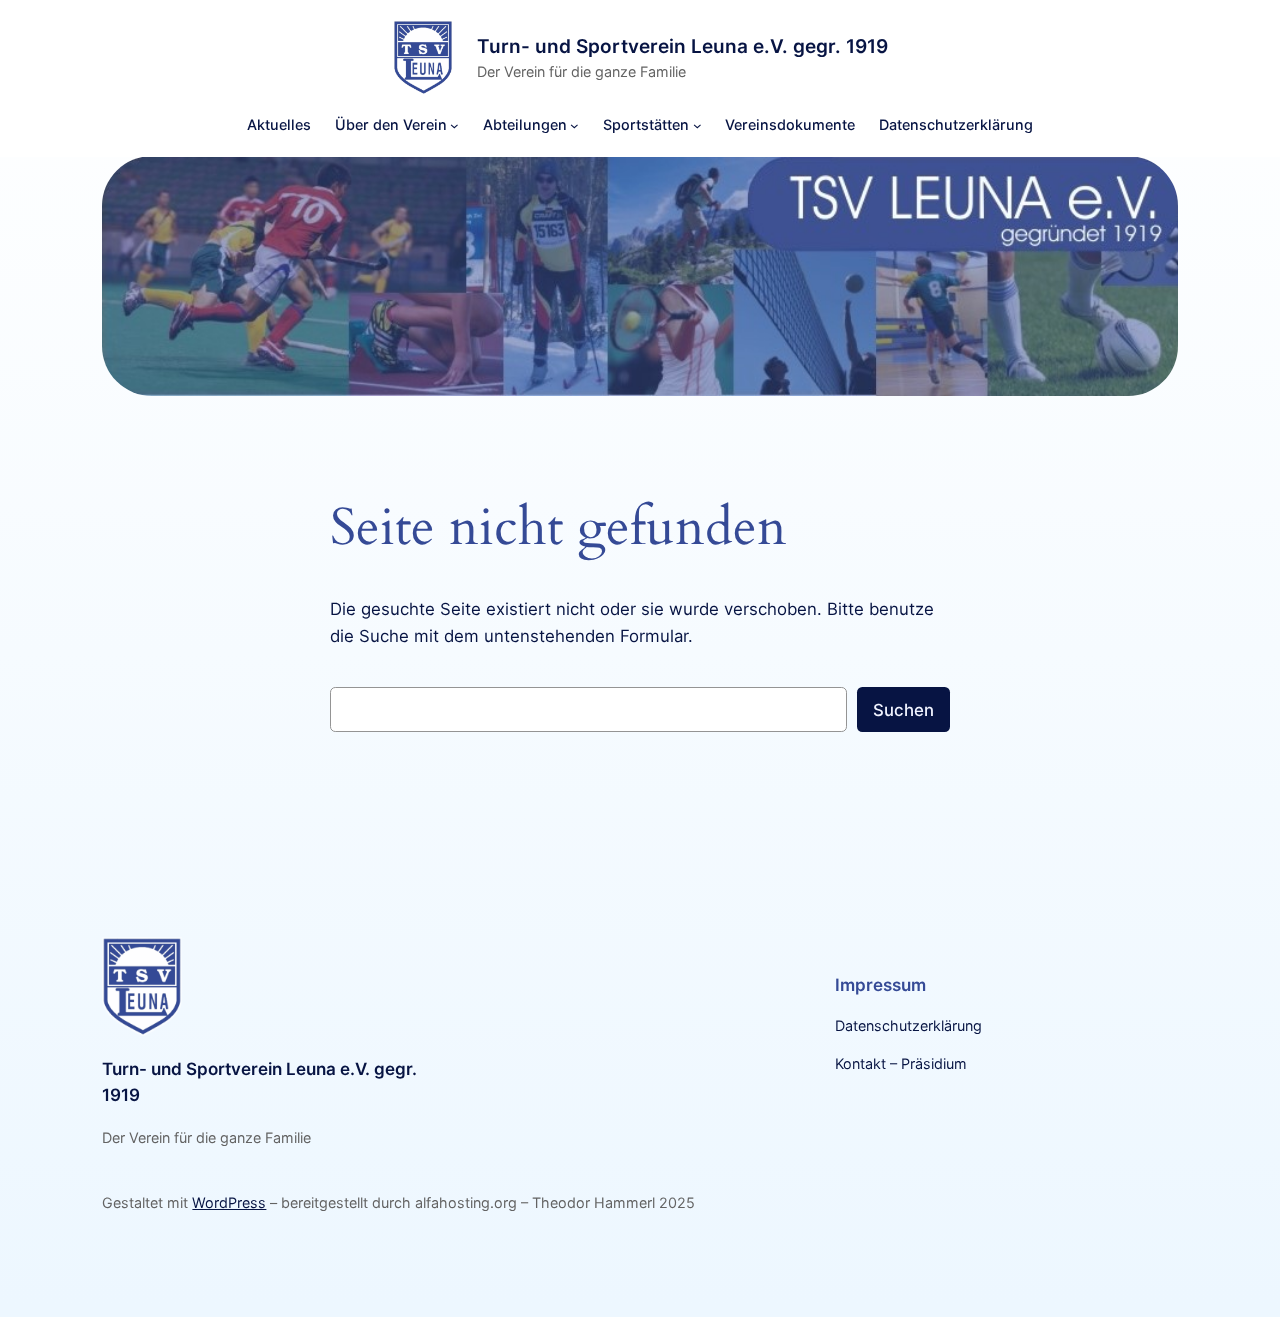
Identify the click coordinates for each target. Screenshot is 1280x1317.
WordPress (229, 1202)
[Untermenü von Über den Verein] (454, 125)
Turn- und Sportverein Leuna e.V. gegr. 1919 (682, 45)
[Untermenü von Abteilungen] (574, 125)
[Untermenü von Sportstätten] (697, 125)
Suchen (903, 710)
